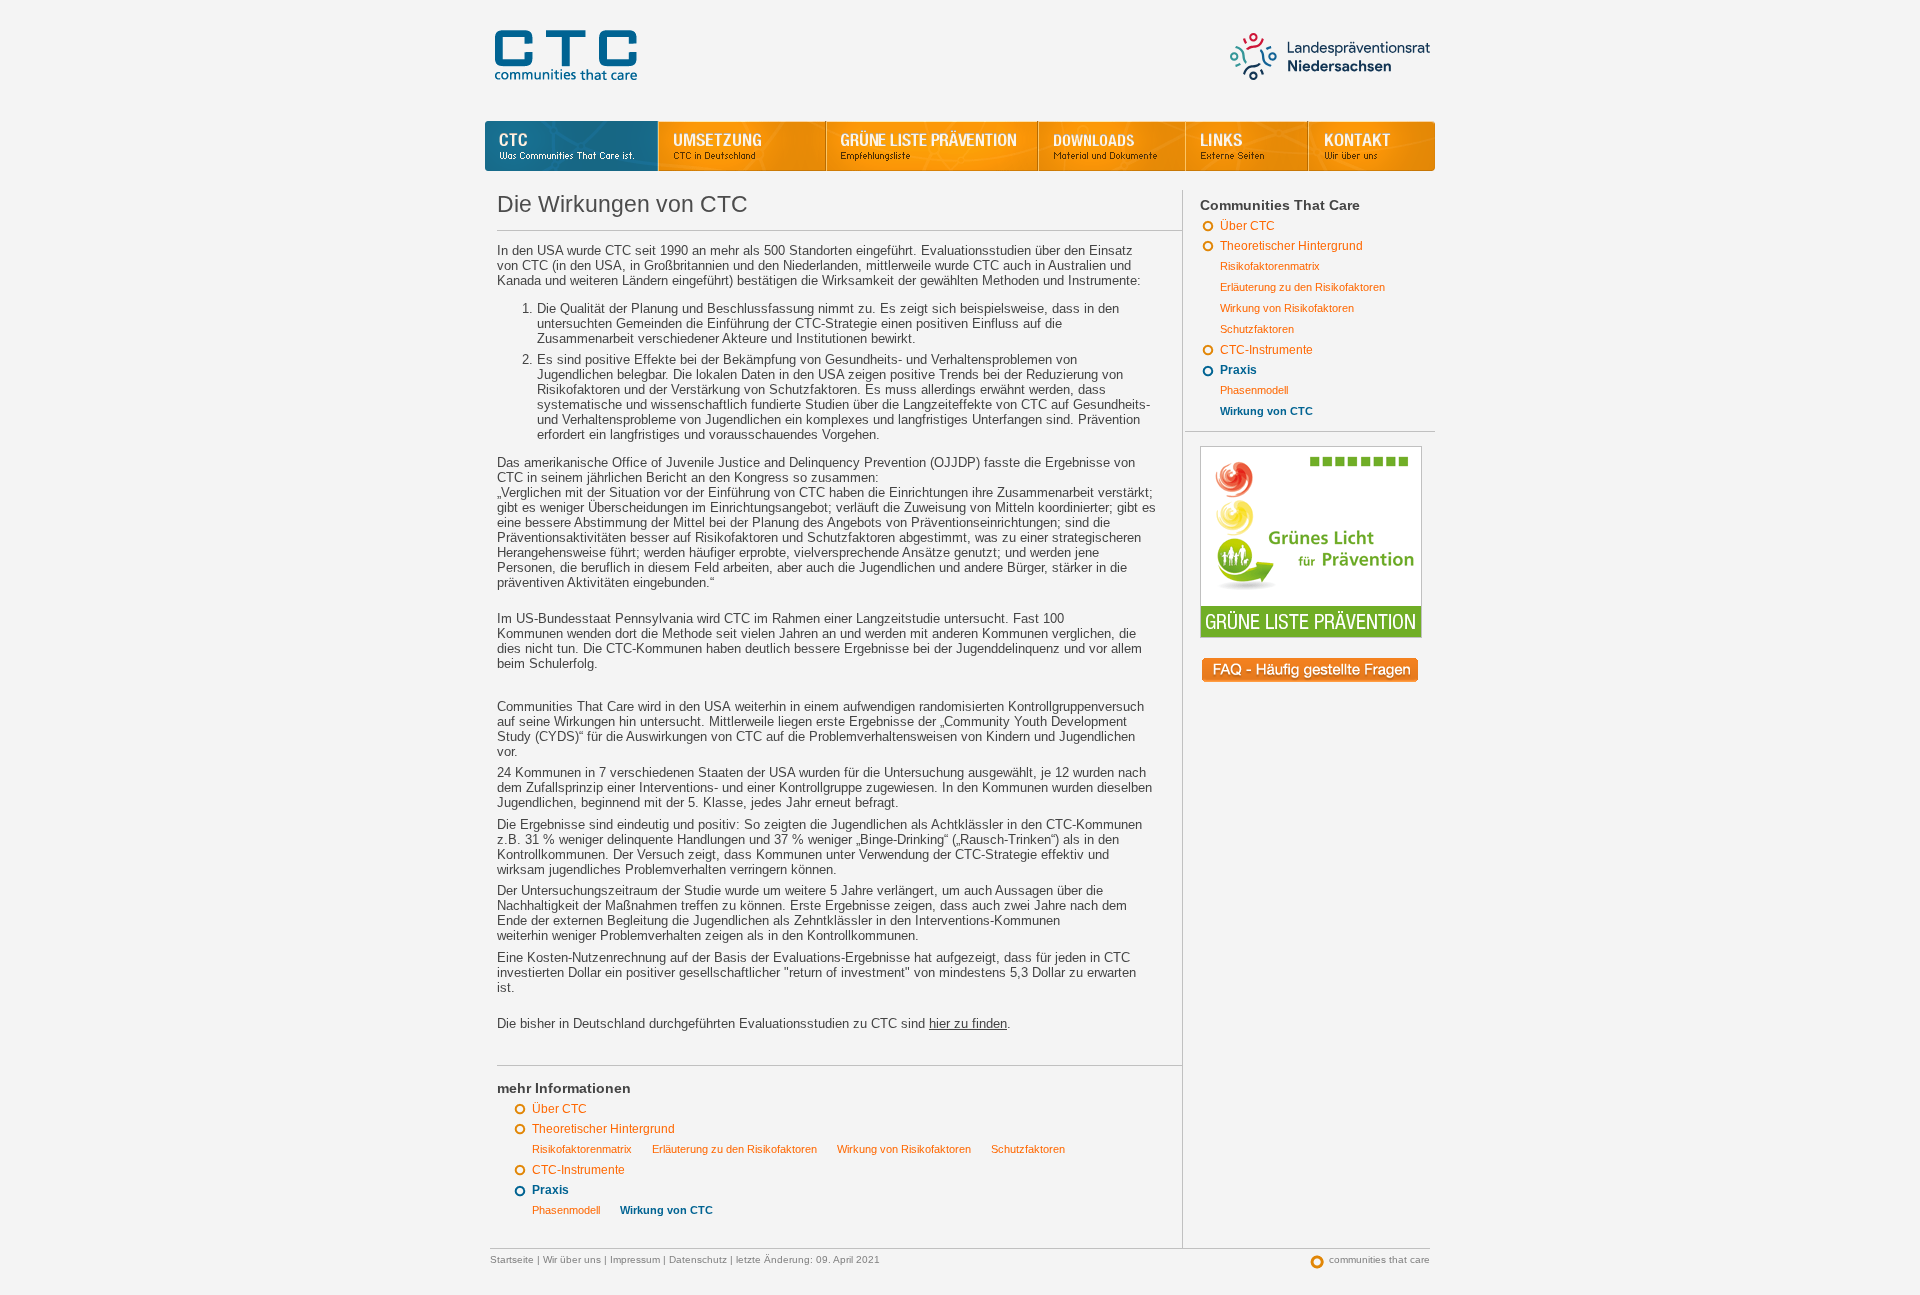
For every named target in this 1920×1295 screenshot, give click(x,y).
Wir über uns (572, 1259)
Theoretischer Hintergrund (1291, 246)
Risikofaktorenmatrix (1270, 266)
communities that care (1379, 1259)
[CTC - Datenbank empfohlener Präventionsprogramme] (932, 146)
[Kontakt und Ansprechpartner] (1371, 146)
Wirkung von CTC (1266, 411)
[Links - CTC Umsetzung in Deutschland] (1246, 146)
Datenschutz (698, 1259)
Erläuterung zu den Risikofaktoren (1302, 287)
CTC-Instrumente (1266, 350)
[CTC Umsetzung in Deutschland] (742, 146)
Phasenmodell (1254, 390)
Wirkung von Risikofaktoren (1287, 308)
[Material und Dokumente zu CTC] (1111, 146)
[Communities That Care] (571, 146)
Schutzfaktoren (1257, 329)
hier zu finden (968, 1023)
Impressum (635, 1259)
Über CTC (1247, 226)
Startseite (512, 1259)
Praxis (1238, 370)
